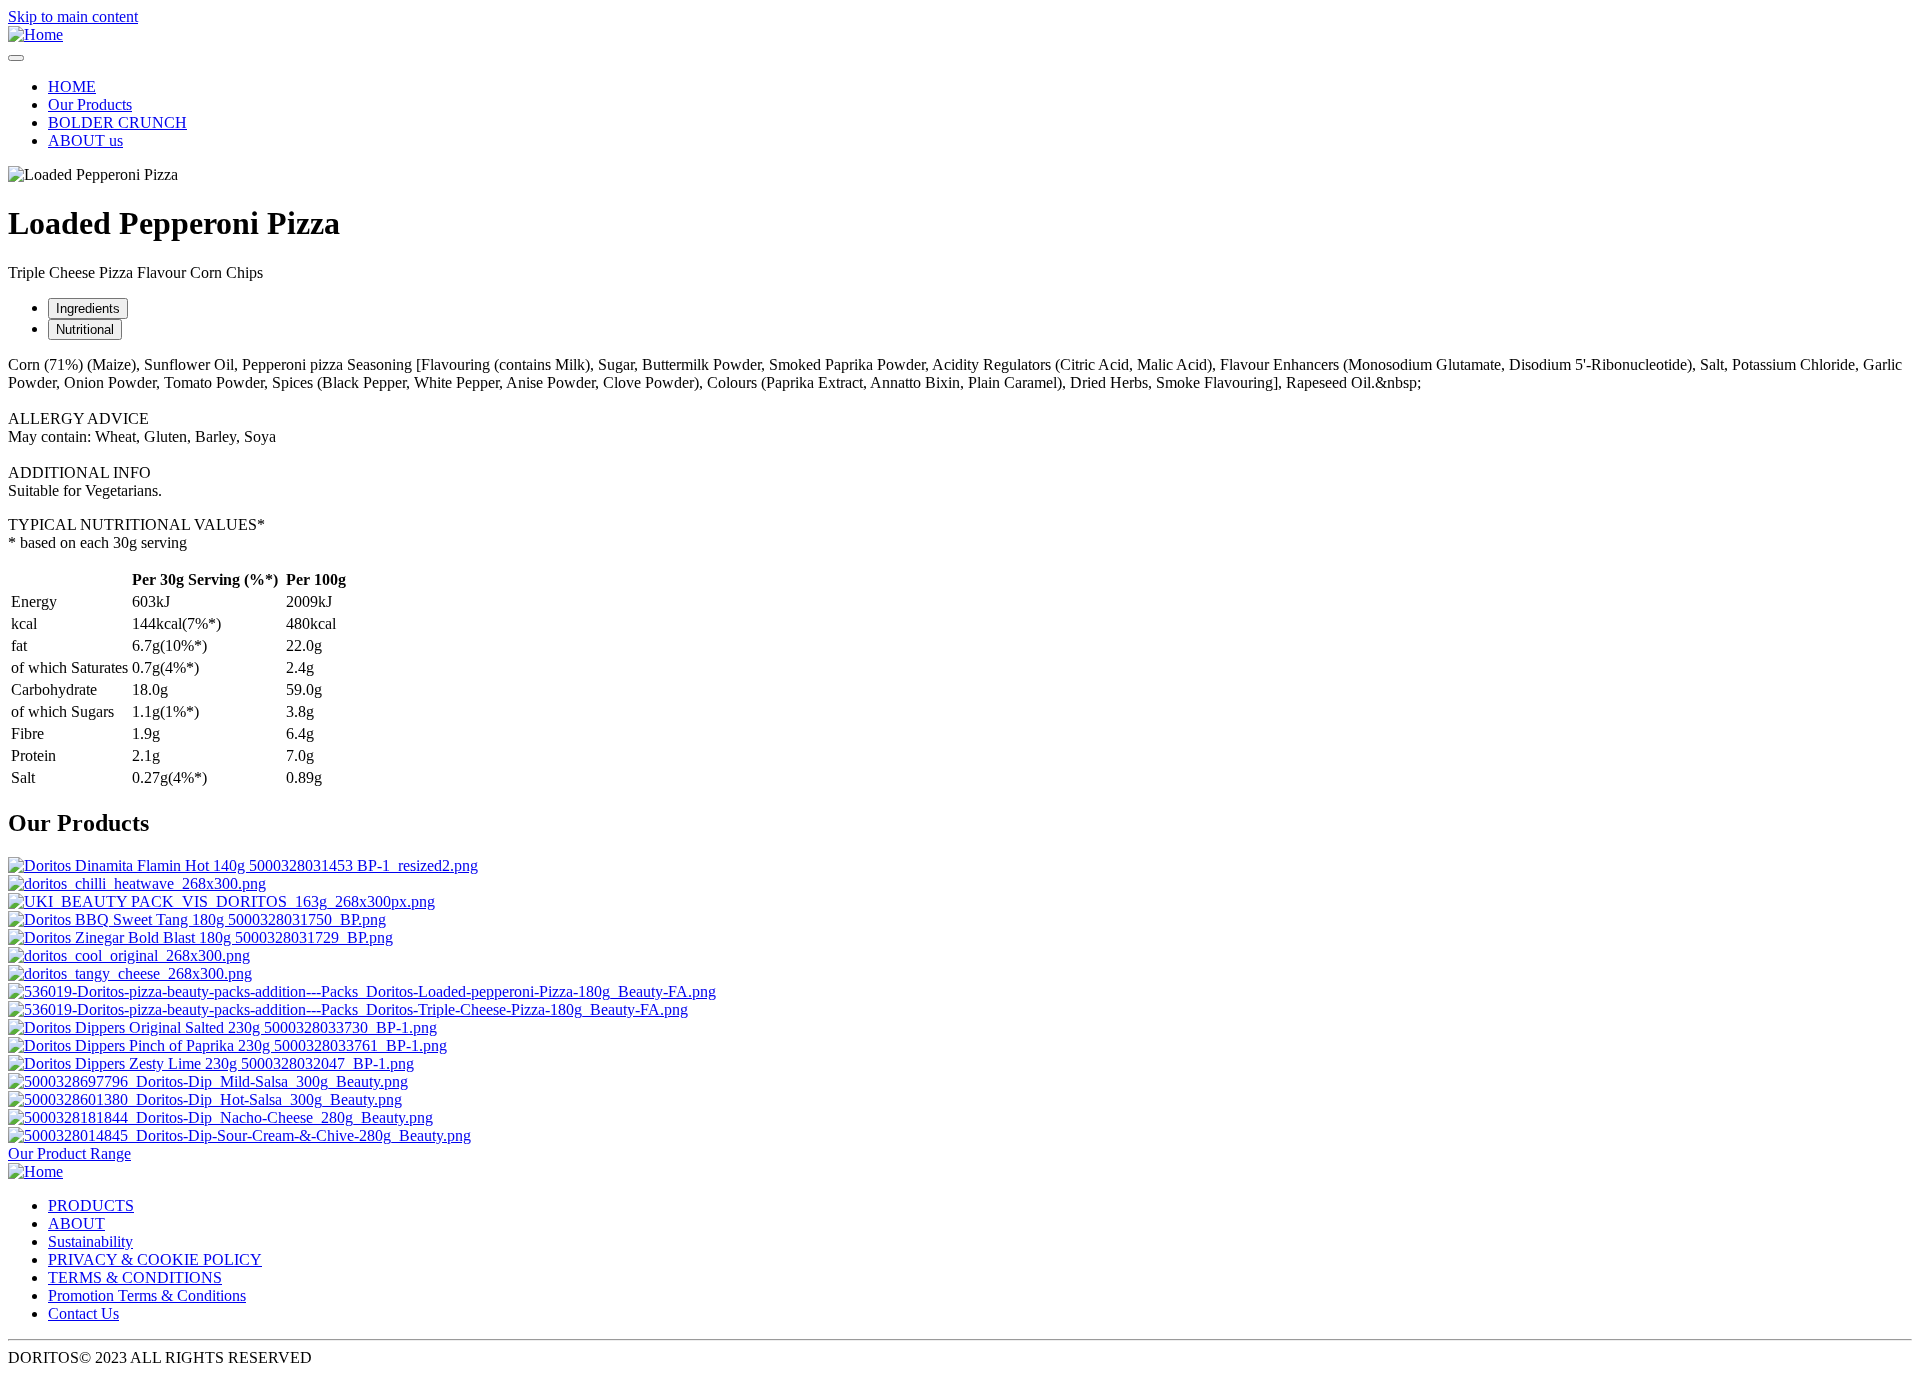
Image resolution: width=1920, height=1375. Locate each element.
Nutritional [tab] (85, 329)
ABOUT (76, 1223)
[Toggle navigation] (16, 58)
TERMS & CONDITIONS (135, 1277)
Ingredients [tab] (88, 308)
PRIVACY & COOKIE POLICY (155, 1259)
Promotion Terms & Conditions (147, 1295)
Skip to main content (73, 16)
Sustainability (90, 1241)
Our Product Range (69, 1153)
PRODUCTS (91, 1205)
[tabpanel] (960, 428)
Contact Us (83, 1313)
